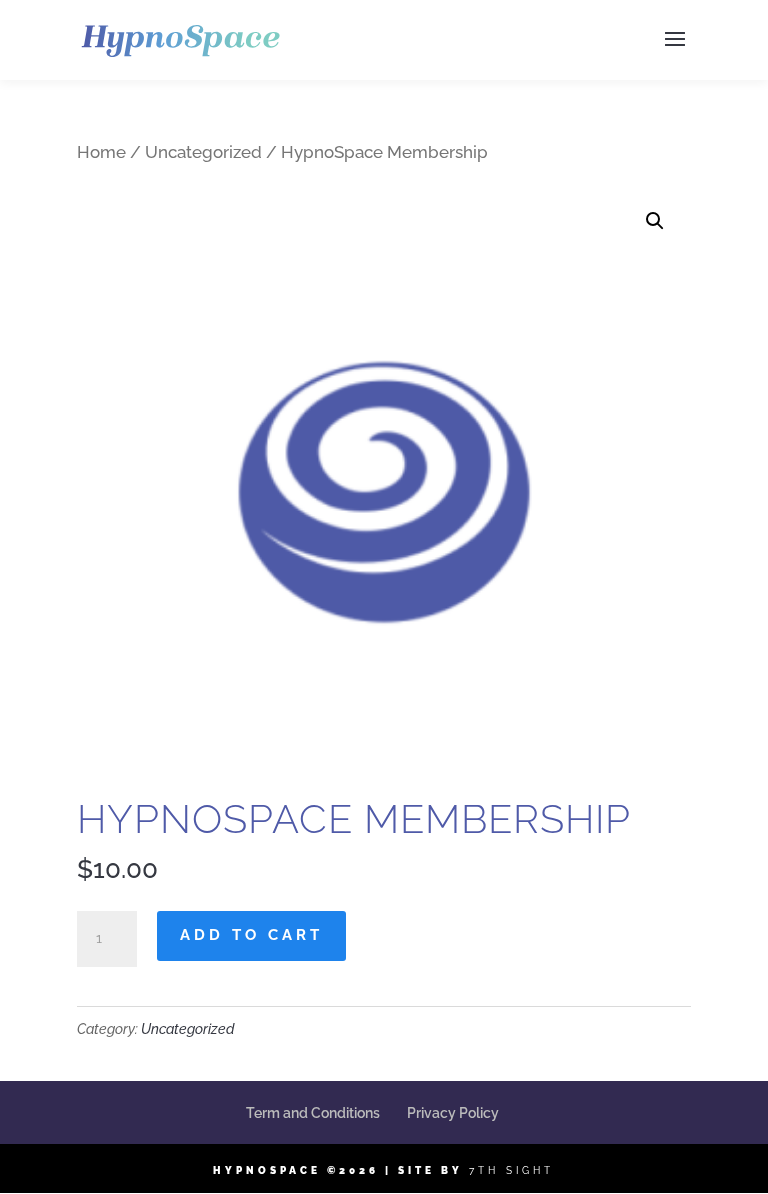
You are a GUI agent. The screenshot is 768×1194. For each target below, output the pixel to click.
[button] (655, 221)
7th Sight (511, 1170)
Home (101, 152)
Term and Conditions (313, 1113)
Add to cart (251, 935)
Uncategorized (203, 152)
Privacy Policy (453, 1113)
